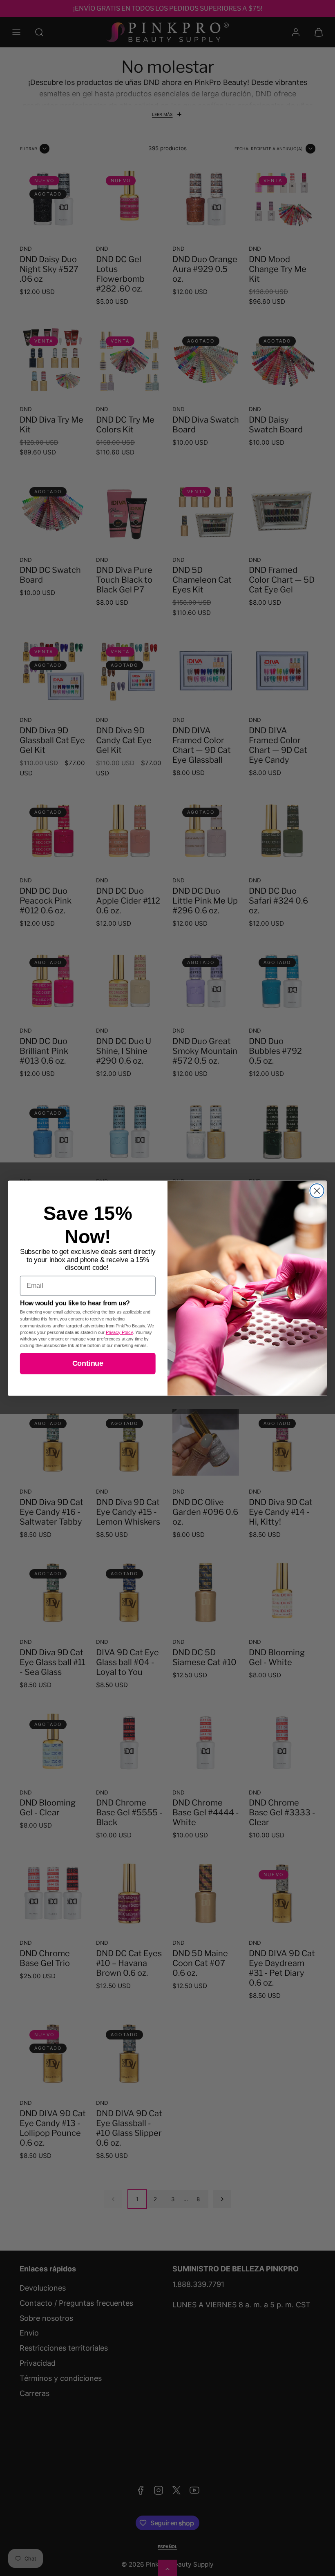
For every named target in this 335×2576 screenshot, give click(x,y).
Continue (88, 1363)
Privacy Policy (119, 1332)
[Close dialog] (317, 1191)
